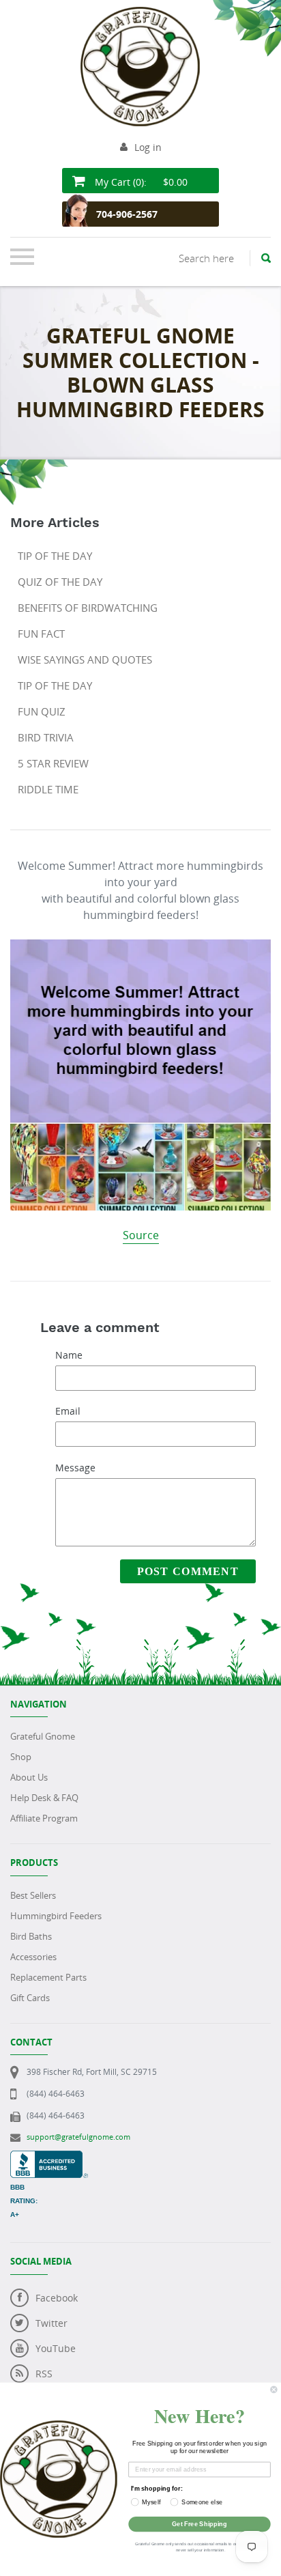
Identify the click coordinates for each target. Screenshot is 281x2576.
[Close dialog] (274, 2390)
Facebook (57, 2298)
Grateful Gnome (43, 1736)
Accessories (33, 1957)
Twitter (51, 2323)
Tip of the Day (55, 556)
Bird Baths (31, 1936)
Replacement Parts (48, 1977)
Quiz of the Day (60, 582)
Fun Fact (41, 634)
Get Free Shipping (199, 2524)
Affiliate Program (44, 1818)
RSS (44, 2374)
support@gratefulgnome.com (78, 2137)
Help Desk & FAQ (44, 1798)
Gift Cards (30, 1998)
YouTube (56, 2348)
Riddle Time (48, 789)
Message (75, 1468)
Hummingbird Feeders (56, 1916)
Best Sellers (33, 1895)
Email (68, 1411)
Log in (148, 147)
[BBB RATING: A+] (49, 2158)
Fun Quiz (42, 711)
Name (69, 1355)
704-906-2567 (127, 214)
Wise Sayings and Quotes (85, 660)
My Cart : (140, 182)
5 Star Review (53, 763)
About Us (29, 1777)
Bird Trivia (46, 737)
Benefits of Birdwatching (88, 608)
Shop (21, 1757)
